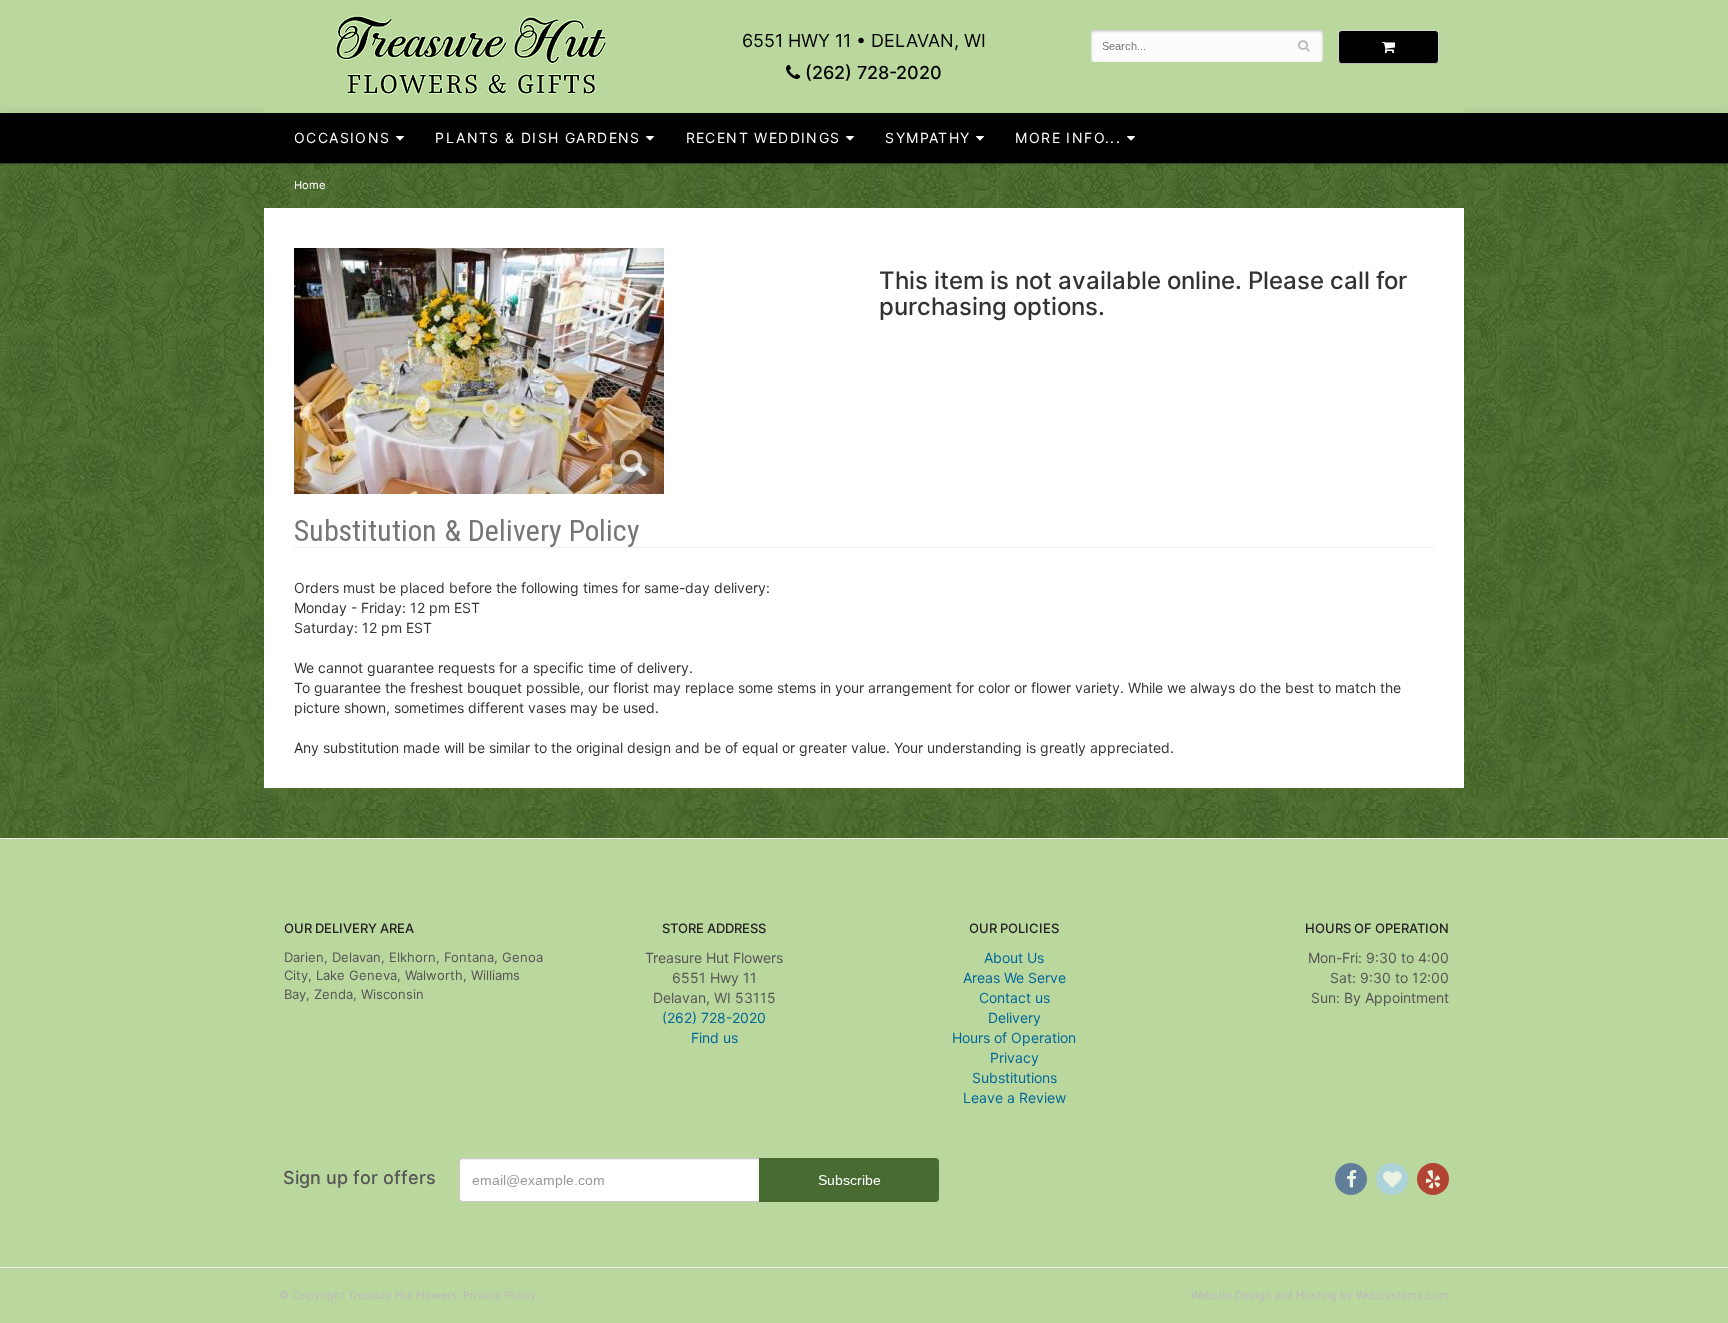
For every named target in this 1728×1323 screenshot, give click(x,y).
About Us (1014, 957)
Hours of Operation (1014, 1037)
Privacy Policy (499, 1295)
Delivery (1014, 1017)
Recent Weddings (763, 137)
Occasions (342, 137)
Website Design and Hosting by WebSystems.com (1320, 1295)
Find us (714, 1037)
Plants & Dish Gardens (537, 137)
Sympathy (927, 137)
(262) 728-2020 (871, 72)
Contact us (1014, 997)
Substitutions (1014, 1077)
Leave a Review (1014, 1097)
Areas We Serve (1014, 977)
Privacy (1014, 1057)
